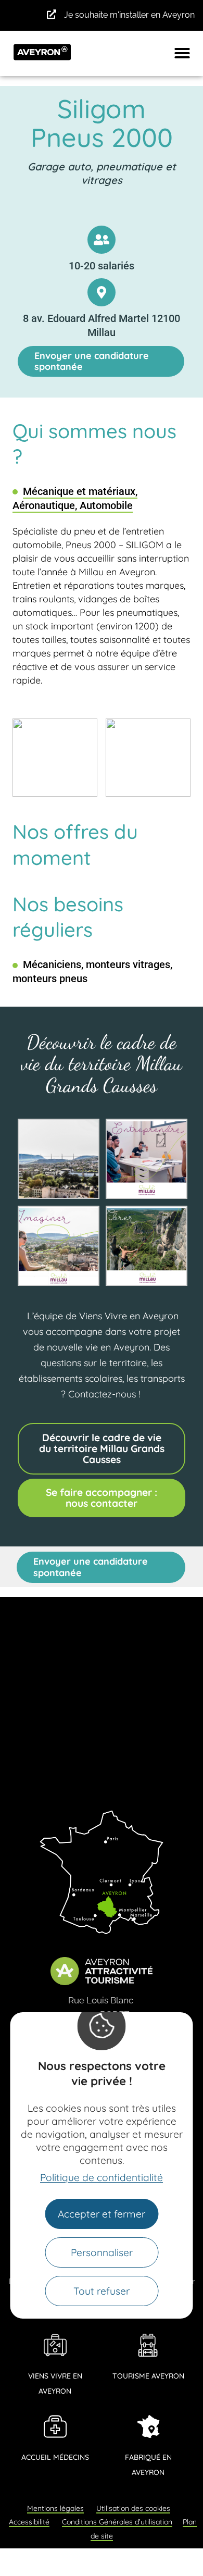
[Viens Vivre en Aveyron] (55, 2345)
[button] (182, 53)
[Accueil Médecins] (55, 2426)
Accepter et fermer (102, 2214)
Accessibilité (29, 2522)
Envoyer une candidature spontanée (92, 361)
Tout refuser (102, 2291)
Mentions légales (55, 2508)
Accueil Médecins (55, 2457)
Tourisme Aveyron (148, 2376)
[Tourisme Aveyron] (148, 2345)
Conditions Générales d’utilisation (117, 2522)
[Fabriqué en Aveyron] (148, 2426)
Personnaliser (102, 2252)
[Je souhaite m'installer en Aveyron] (52, 14)
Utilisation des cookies (133, 2508)
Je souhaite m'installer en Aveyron (129, 15)
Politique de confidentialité (102, 2177)
